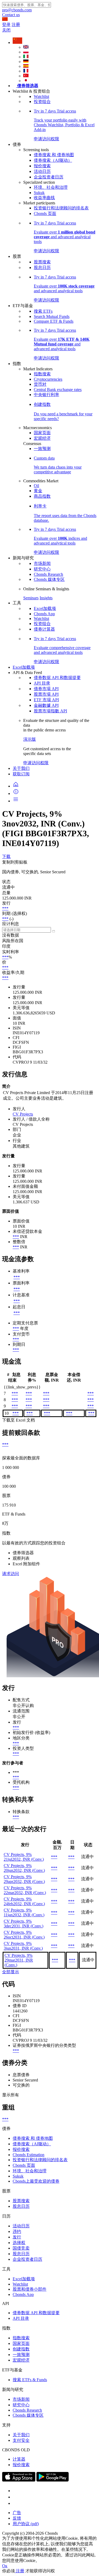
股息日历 (42, 268)
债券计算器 (44, 629)
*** (5, 908)
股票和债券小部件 (30, 2289)
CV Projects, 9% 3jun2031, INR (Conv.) (23, 1946)
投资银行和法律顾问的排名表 (61, 208)
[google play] (53, 2480)
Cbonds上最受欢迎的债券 (36, 2181)
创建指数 (21, 2349)
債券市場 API (46, 689)
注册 (16, 24)
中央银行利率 (46, 395)
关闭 (6, 30)
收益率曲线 (44, 198)
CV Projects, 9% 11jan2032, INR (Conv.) (24, 1912)
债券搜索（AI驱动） (53, 160)
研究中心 (42, 569)
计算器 (19, 2459)
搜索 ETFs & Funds (30, 2380)
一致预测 (42, 449)
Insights (46, 598)
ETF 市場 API (46, 700)
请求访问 (11, 1574)
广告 (17, 2513)
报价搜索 (42, 166)
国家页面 (42, 433)
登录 (6, 24)
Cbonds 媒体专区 (49, 579)
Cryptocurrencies (48, 379)
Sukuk (39, 193)
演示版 (30, 739)
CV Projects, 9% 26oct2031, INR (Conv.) (24, 1935)
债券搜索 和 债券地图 (54, 155)
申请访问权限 (36, 763)
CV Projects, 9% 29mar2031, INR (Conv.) (19, 1960)
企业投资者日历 (49, 177)
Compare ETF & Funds (54, 321)
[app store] (19, 2480)
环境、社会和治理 (51, 187)
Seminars (31, 598)
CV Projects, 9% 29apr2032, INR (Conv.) (24, 1879)
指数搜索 (42, 374)
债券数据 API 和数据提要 (57, 678)
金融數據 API (46, 705)
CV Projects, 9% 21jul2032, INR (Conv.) (24, 1857)
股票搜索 (42, 262)
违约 (17, 2231)
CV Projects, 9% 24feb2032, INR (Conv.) (24, 1901)
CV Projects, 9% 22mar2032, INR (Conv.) (25, 1890)
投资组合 (42, 102)
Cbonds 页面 (45, 213)
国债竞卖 (21, 2248)
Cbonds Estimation (29, 2155)
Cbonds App (44, 614)
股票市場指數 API (50, 711)
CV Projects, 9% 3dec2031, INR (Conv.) (23, 1924)
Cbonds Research (48, 574)
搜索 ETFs (43, 311)
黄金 (38, 491)
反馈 (17, 2518)
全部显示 (11, 1972)
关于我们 (21, 768)
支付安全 (21, 2440)
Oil (36, 486)
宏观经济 (42, 438)
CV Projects (23, 1114)
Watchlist (41, 96)
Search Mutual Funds (52, 316)
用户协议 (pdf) (26, 2524)
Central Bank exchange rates (58, 390)
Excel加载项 (45, 608)
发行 (17, 2237)
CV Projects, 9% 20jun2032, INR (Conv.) (24, 1868)
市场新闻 (42, 563)
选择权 (19, 2243)
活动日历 (42, 171)
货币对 (40, 384)
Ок (5, 2566)
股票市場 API (46, 694)
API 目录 (42, 683)
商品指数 (42, 496)
